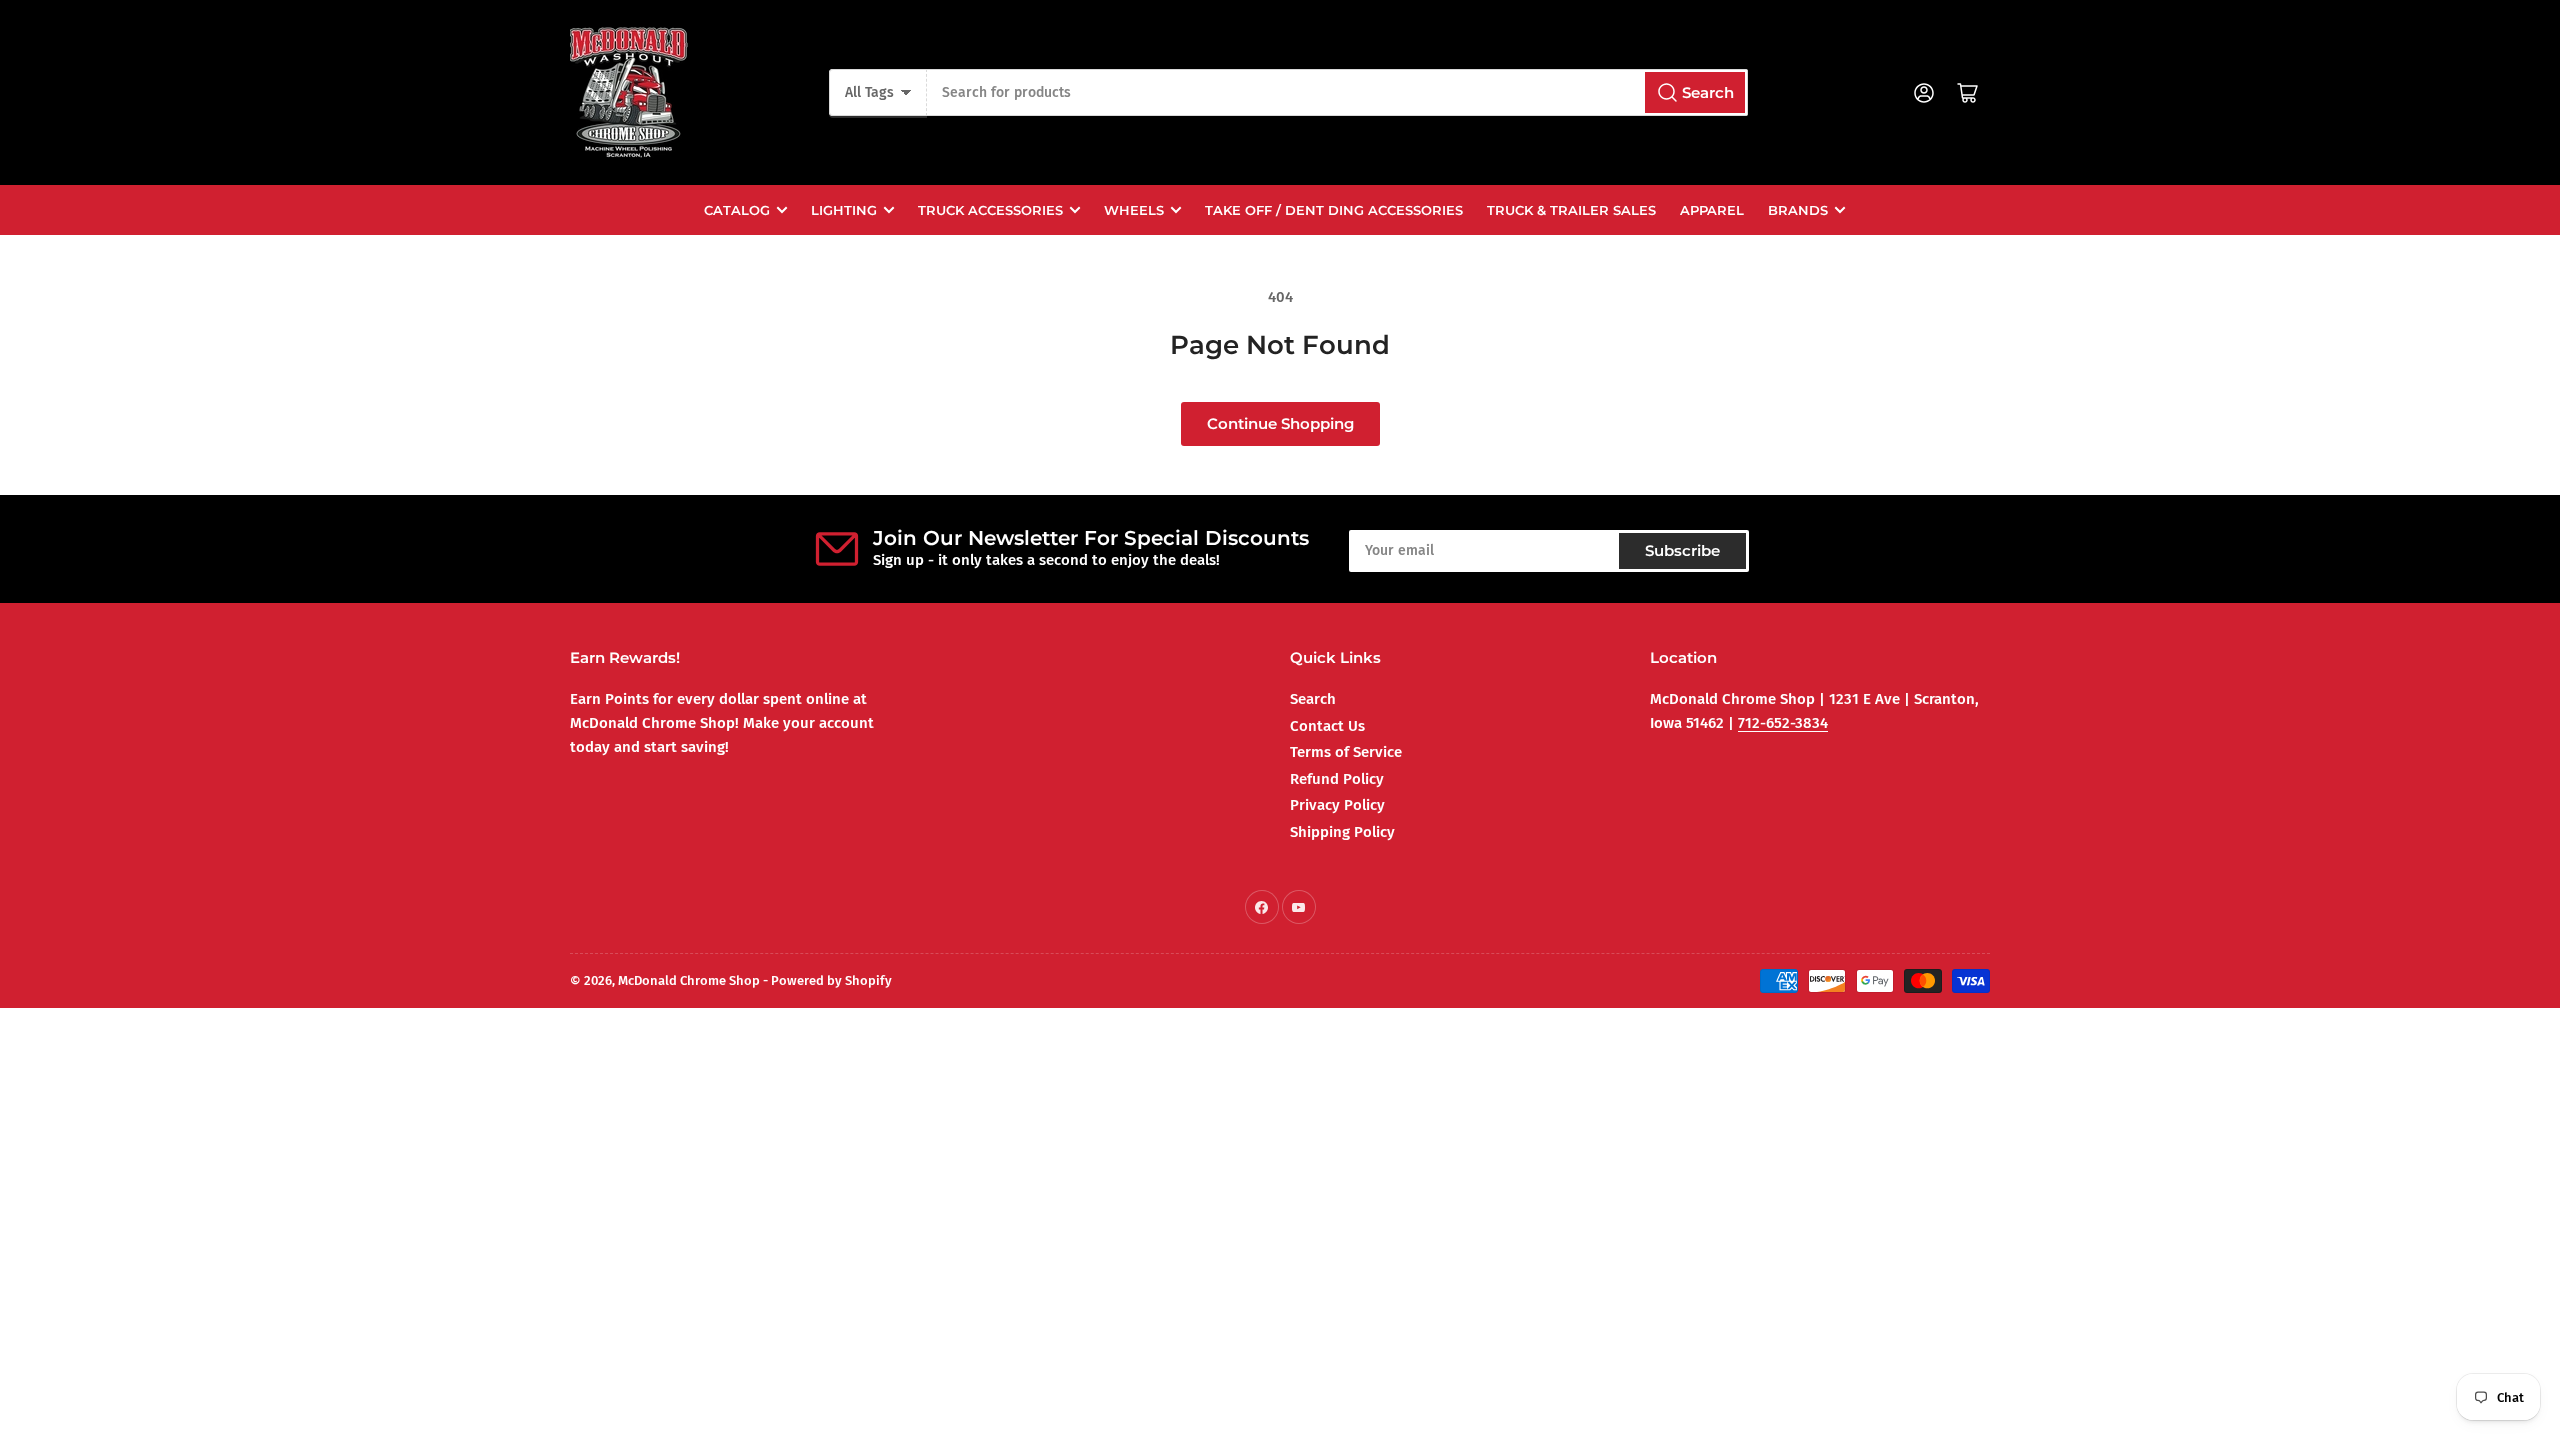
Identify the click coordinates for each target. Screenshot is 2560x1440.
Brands (1798, 210)
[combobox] (1337, 92)
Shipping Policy (1342, 832)
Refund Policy (1337, 779)
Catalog (737, 210)
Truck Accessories (990, 210)
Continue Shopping (1280, 423)
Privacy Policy (1337, 805)
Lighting (844, 210)
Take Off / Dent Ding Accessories (1334, 210)
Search (1313, 699)
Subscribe (1682, 550)
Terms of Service (1346, 752)
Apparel (1712, 210)
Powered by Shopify (831, 980)
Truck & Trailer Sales (1571, 210)
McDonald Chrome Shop (689, 980)
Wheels (1134, 210)
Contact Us (1327, 726)
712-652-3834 (1783, 723)
